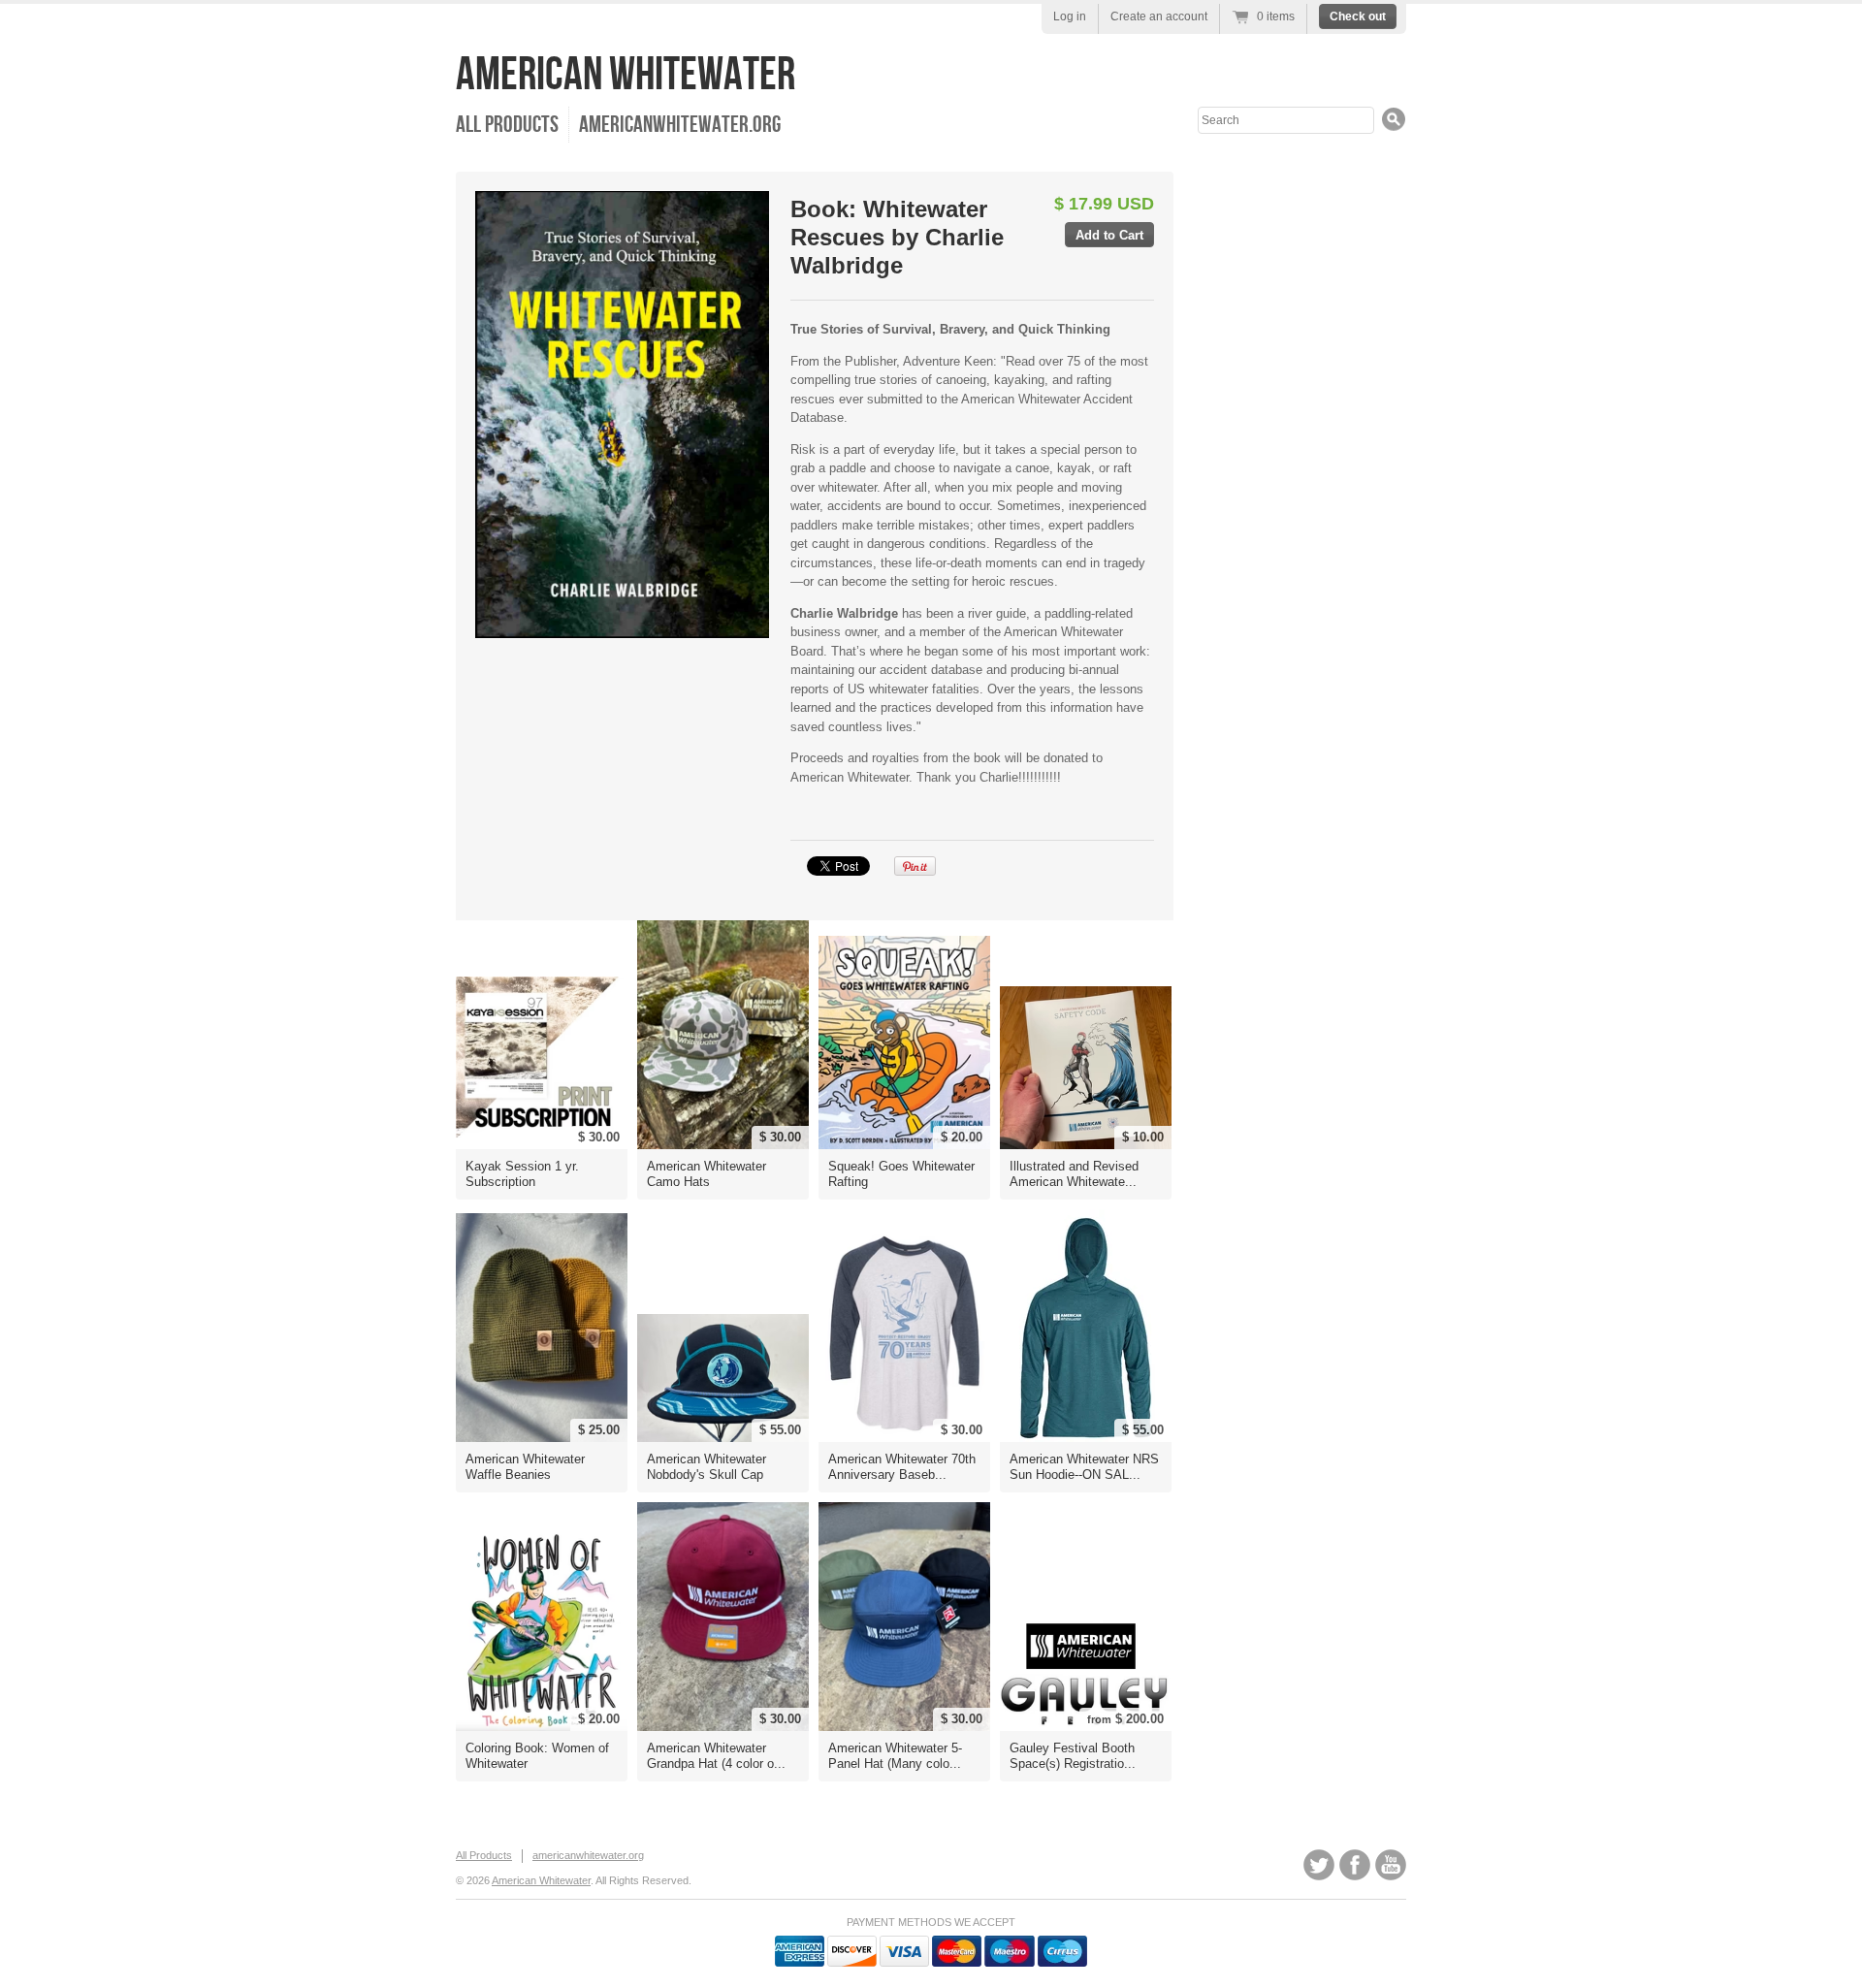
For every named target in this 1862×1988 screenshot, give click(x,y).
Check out (1358, 16)
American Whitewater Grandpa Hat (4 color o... (716, 1756)
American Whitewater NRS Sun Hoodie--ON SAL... (1084, 1467)
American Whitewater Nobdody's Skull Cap (706, 1467)
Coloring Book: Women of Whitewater (537, 1756)
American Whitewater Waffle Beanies (525, 1467)
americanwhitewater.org (680, 125)
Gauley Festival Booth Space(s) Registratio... (1073, 1756)
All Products (507, 125)
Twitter (1319, 1865)
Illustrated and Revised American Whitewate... (1074, 1174)
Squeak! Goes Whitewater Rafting (901, 1174)
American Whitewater (626, 75)
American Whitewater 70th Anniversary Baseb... (902, 1467)
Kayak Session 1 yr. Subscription (522, 1174)
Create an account (1159, 16)
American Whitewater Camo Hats (706, 1174)
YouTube (1391, 1865)
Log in (1070, 16)
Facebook (1355, 1865)
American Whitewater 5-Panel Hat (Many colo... (895, 1756)
